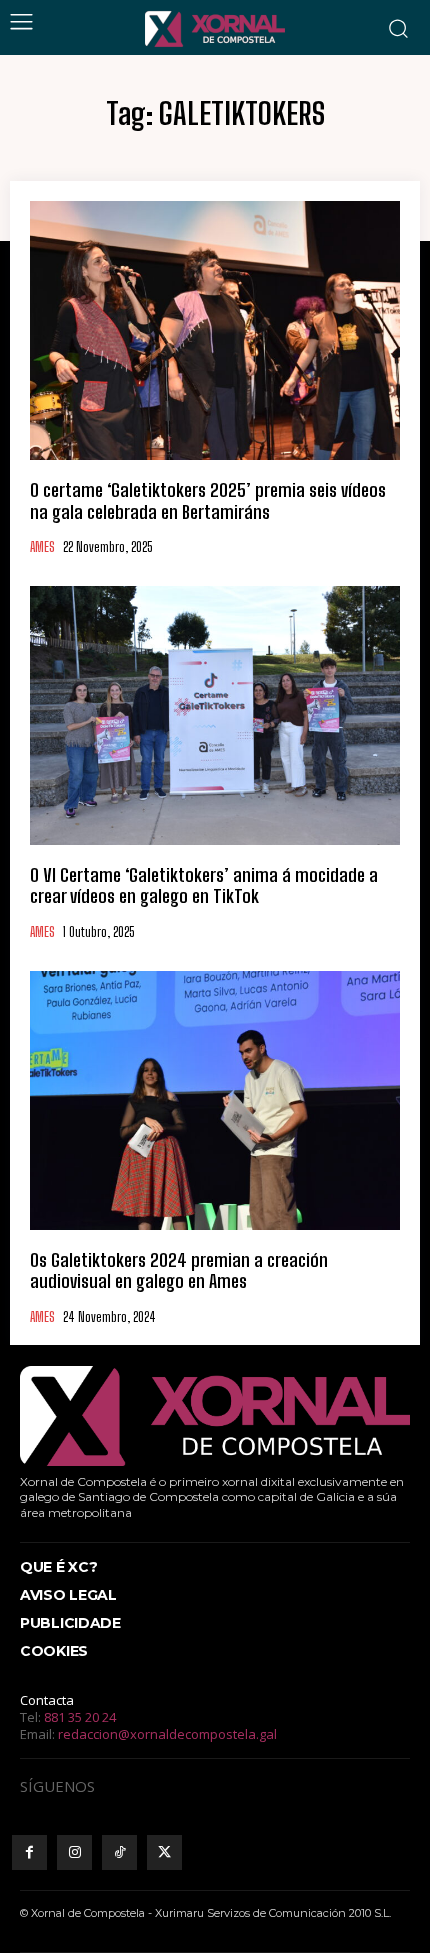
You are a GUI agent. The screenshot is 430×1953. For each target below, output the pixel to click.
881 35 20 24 (80, 1717)
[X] (164, 1852)
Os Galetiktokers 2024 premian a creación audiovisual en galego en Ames (179, 1271)
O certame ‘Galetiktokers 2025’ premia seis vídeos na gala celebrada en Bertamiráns (208, 501)
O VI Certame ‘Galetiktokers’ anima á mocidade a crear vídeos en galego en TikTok (204, 886)
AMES (42, 547)
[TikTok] (119, 1852)
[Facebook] (29, 1852)
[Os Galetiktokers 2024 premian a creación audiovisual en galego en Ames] (215, 1100)
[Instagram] (74, 1852)
